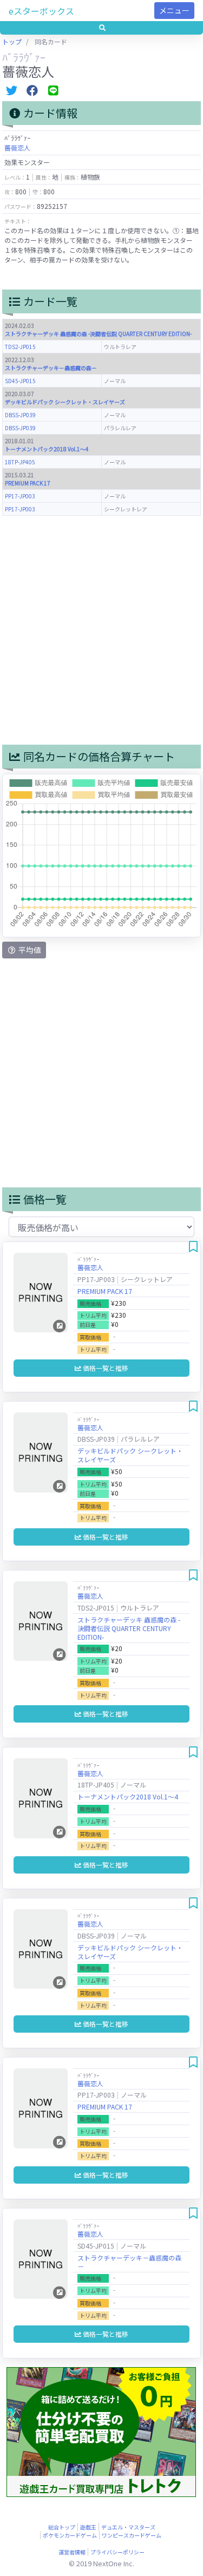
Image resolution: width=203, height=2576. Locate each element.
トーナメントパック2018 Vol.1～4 (47, 449)
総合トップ (62, 2527)
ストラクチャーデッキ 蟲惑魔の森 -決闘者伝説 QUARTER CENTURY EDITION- (98, 334)
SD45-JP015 (20, 381)
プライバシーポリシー (117, 2552)
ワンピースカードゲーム (132, 2535)
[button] (101, 28)
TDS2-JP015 (20, 347)
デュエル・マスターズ (128, 2527)
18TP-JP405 (20, 462)
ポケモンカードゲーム (70, 2535)
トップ (12, 41)
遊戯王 (88, 2527)
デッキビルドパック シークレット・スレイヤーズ (65, 402)
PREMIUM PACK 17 (28, 483)
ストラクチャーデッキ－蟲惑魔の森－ (51, 368)
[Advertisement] (101, 630)
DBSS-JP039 (20, 415)
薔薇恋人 (17, 147)
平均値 (29, 950)
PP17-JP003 (20, 496)
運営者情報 (72, 2552)
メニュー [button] (174, 10)
